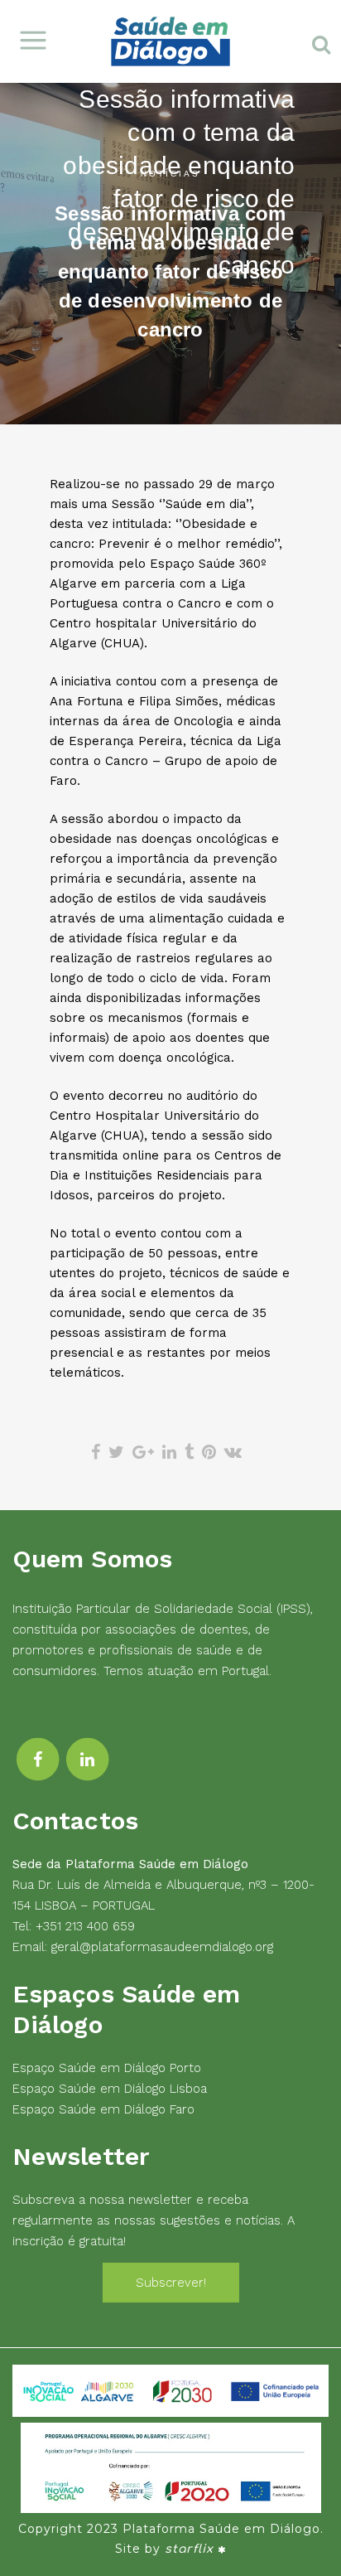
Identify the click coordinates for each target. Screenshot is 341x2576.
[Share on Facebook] (96, 1452)
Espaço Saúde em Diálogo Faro (103, 2109)
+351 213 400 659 (85, 1926)
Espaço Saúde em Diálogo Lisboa (110, 2089)
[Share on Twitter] (116, 1452)
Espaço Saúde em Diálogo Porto (107, 2068)
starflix (189, 2549)
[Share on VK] (233, 1452)
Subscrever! (171, 2283)
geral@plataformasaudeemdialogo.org (162, 1947)
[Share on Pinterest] (209, 1452)
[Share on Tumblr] (189, 1452)
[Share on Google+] (143, 1452)
